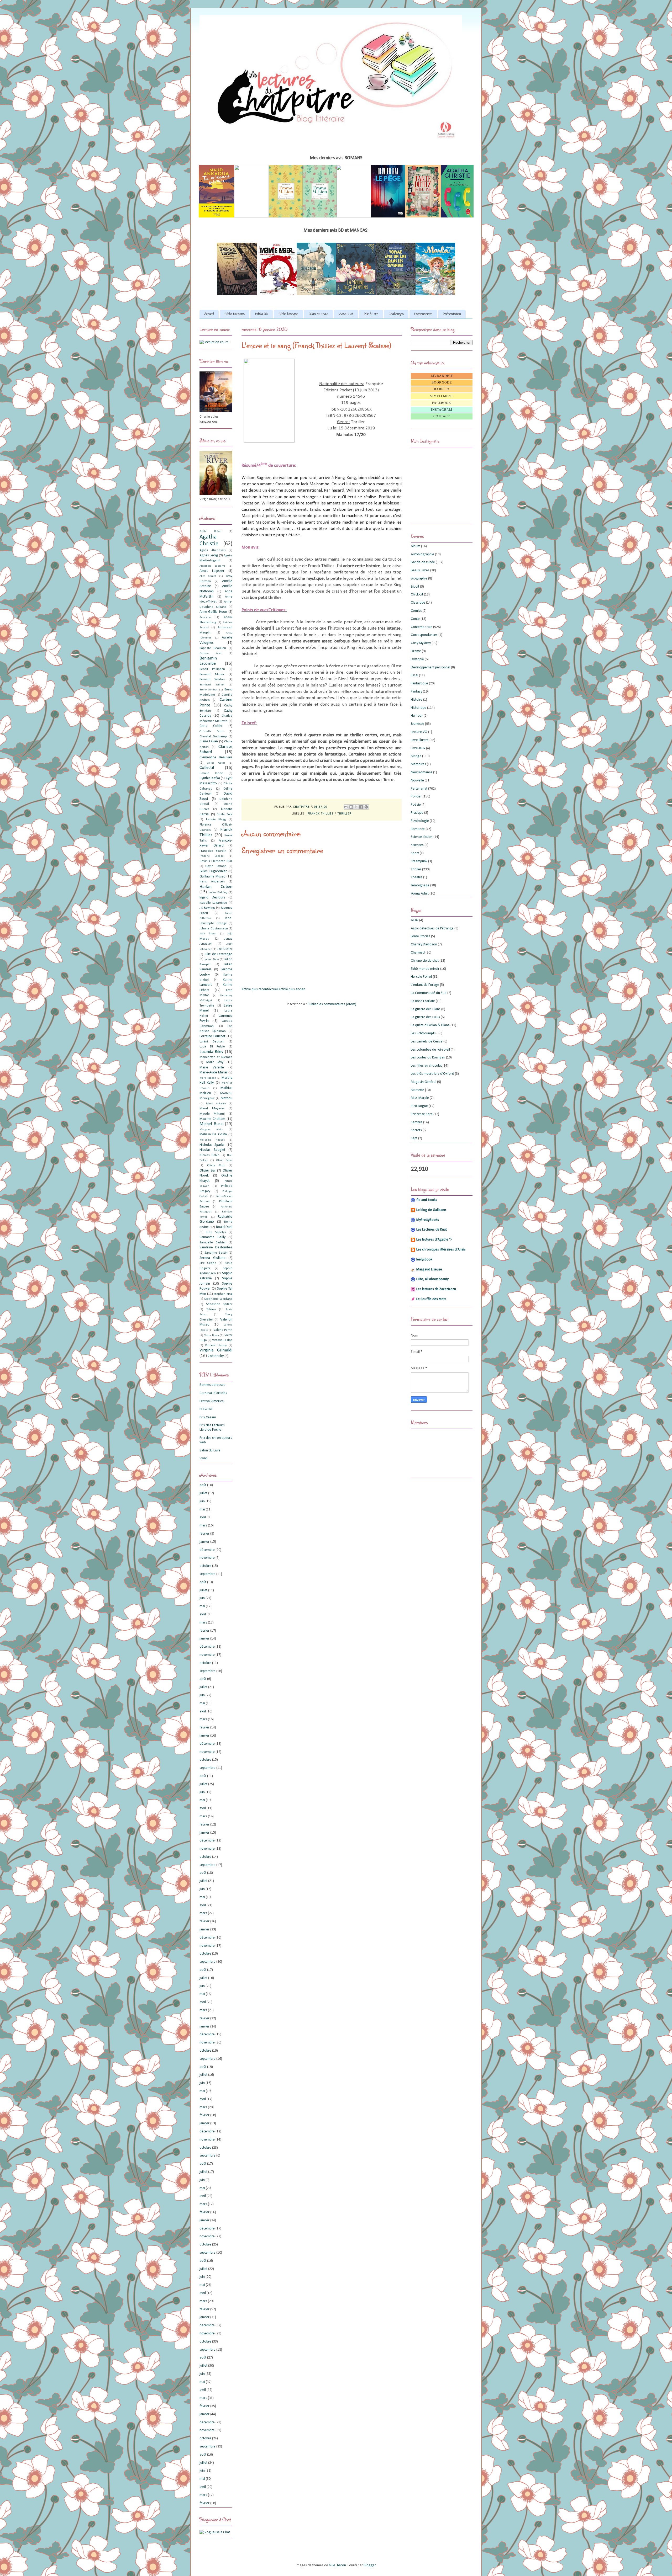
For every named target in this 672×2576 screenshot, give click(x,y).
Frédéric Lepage (212, 856)
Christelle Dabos (212, 731)
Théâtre (417, 877)
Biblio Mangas (288, 314)
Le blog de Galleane (431, 1210)
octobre (205, 1566)
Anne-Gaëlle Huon (213, 612)
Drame (416, 651)
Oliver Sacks (224, 1160)
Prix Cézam (208, 1417)
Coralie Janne (211, 773)
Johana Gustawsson (214, 929)
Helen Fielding (218, 893)
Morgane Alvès (211, 1130)
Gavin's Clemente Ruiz (216, 861)
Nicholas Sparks (212, 1145)
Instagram (442, 410)
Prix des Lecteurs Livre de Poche (212, 1428)
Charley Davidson (424, 944)
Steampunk (419, 861)
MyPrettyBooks (428, 1220)
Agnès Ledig (209, 555)
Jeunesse (418, 724)
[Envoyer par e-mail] (346, 807)
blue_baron (337, 2565)
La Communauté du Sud (429, 993)
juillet (203, 1493)
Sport (415, 853)
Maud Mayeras (212, 1109)
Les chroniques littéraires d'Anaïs (441, 1250)
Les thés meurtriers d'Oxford (432, 1074)
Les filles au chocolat (426, 1066)
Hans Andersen (212, 882)
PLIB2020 (206, 1409)
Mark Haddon (208, 1078)
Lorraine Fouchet (212, 1036)
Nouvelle (417, 781)
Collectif (207, 768)
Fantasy (416, 692)
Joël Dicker (225, 949)
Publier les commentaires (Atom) (332, 1004)
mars (203, 1526)
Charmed (418, 953)
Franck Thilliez (321, 814)
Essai (414, 675)
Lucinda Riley (211, 1052)
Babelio (442, 389)
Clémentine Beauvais (216, 757)
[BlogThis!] (351, 807)
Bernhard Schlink (212, 685)
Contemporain (422, 627)
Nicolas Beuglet (212, 1150)
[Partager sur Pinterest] (366, 807)
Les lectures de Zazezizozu (436, 1289)
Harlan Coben (216, 887)
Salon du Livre (210, 1451)
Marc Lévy (215, 1062)
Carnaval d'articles (213, 1393)
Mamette (418, 1090)
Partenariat (419, 789)
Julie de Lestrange (218, 954)
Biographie (419, 579)
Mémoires (418, 764)
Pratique (417, 813)
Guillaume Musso (212, 877)
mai (202, 1510)
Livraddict (442, 376)
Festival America (212, 1401)
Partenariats (423, 314)
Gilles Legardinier (213, 871)
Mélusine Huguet (212, 1140)
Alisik (415, 920)
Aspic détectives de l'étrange (432, 928)
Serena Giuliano (212, 1258)
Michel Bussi (211, 1124)
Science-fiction (422, 837)
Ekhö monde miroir (425, 969)
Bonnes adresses (212, 1385)
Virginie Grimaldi (216, 1350)
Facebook (442, 403)
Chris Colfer (211, 726)
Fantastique (419, 683)
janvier (204, 1542)
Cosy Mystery (421, 643)
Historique (419, 708)
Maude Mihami (212, 1114)
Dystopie (417, 659)
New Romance (422, 772)
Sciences (417, 845)
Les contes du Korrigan (428, 1058)
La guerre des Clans (426, 1009)
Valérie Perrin (223, 1330)
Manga (416, 756)
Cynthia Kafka (210, 778)
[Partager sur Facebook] (361, 807)
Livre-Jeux (418, 748)
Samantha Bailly (212, 1237)
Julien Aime (211, 959)
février (204, 1534)
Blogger (370, 2565)
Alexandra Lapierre (212, 566)
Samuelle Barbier (213, 1243)
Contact (442, 416)
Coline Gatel (216, 763)
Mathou (227, 1098)
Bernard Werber (212, 679)
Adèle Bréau (210, 531)
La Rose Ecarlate (423, 1001)
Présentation (452, 314)
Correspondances (424, 635)
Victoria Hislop (222, 1340)
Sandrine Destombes (216, 1247)
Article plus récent (255, 989)
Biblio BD (262, 314)
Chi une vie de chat (425, 961)
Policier (416, 797)
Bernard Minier (212, 674)
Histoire (417, 700)
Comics (416, 611)
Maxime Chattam (212, 1119)
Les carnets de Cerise (427, 1042)
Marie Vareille (212, 1068)
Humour (417, 716)
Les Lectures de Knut (432, 1230)
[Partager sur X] (356, 807)
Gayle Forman (216, 866)
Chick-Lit (417, 595)
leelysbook (424, 1260)
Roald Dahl (224, 1227)
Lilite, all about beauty (432, 1279)
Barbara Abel (211, 653)
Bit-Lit (415, 587)
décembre (207, 1550)
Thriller (344, 814)
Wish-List (346, 314)
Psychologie (420, 821)
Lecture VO (419, 732)
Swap (204, 1458)
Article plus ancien (292, 989)
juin (202, 1501)
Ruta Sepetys (216, 1232)
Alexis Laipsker (212, 571)
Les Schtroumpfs (423, 1033)
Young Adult (420, 894)
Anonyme (205, 617)
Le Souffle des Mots (431, 1299)
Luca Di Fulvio (212, 1047)
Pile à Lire (371, 314)
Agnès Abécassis (213, 550)
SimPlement (442, 396)
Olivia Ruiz (216, 1165)
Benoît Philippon (212, 669)
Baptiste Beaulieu (213, 648)
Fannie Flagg (216, 819)
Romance (418, 829)
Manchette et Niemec (216, 1057)
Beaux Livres (420, 570)
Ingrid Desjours (212, 898)
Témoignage (420, 885)
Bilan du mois (318, 314)
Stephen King (223, 1294)
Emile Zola (225, 815)
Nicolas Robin (209, 1155)
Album (416, 546)
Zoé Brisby (216, 1356)
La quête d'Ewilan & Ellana (430, 1025)
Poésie (416, 805)
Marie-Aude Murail (214, 1073)
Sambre (417, 1122)
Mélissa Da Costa (213, 1134)
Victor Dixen (212, 1335)
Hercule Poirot (421, 977)
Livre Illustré (420, 740)
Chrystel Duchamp (213, 737)
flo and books (427, 1200)
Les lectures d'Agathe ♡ (434, 1240)
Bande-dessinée (423, 562)
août (203, 1485)
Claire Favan (209, 741)
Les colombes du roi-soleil (430, 1050)
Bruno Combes (209, 690)
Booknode (442, 382)
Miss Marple (420, 1098)
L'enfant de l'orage (425, 985)
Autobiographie (422, 554)
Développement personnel (430, 667)
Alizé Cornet (208, 576)
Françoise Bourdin (213, 851)
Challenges (396, 314)
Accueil (209, 314)
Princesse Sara (422, 1114)
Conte (415, 619)
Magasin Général (424, 1082)
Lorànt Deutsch (212, 1042)
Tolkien (211, 1310)
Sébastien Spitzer (219, 1304)
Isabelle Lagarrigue (213, 903)
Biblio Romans (235, 314)
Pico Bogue (419, 1106)
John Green (208, 934)
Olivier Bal (208, 1171)
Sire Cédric (208, 1263)
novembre (207, 1558)
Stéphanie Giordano (218, 1299)
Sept (414, 1138)
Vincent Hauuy (216, 1345)
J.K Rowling (207, 908)
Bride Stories (421, 936)
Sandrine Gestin (216, 1253)
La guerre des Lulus (425, 1017)
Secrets (416, 1130)
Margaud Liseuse (429, 1270)
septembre (208, 1574)
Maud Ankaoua (216, 1104)
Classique (418, 603)
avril (203, 1517)
